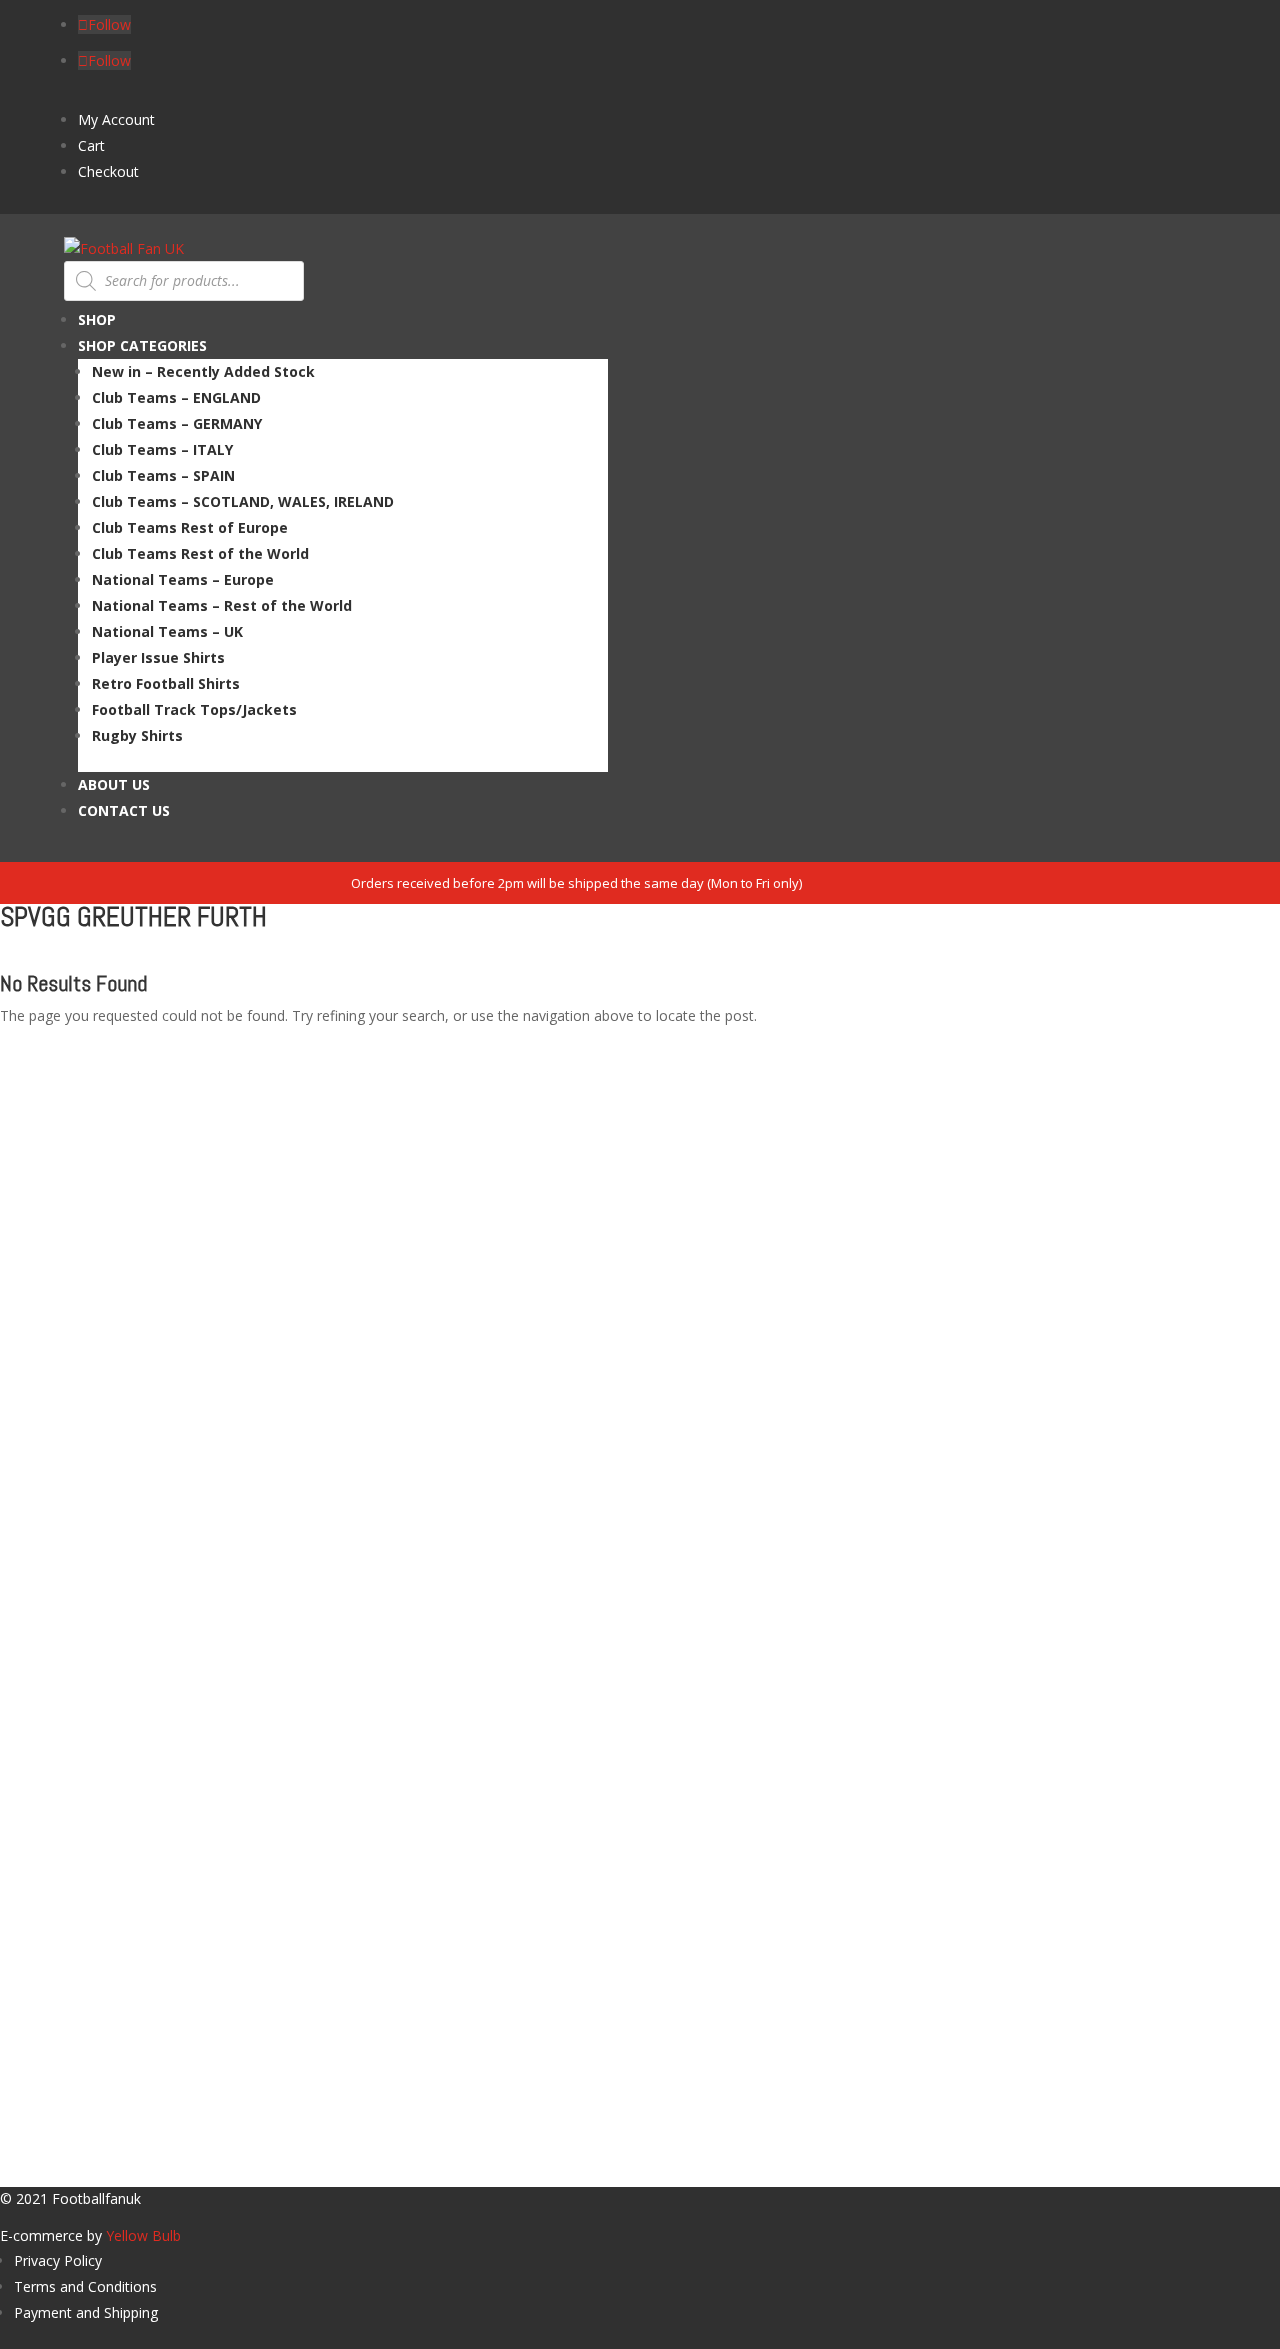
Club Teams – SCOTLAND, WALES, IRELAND (243, 501)
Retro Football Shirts (166, 683)
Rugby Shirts (137, 735)
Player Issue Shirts (158, 657)
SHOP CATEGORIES (142, 345)
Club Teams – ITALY (162, 449)
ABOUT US (114, 784)
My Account (116, 119)
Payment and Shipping (86, 2312)
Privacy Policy (58, 2260)
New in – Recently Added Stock (203, 371)
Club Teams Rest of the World (200, 553)
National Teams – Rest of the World (222, 605)
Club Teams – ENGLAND (176, 397)
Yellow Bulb (143, 2235)
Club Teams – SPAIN (163, 475)
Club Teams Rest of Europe (190, 527)
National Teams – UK (167, 631)
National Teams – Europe (183, 579)
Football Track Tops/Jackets (194, 709)
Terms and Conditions (85, 2286)
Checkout (108, 171)
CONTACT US (124, 810)
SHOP (97, 319)
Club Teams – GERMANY (177, 423)
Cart (91, 145)
